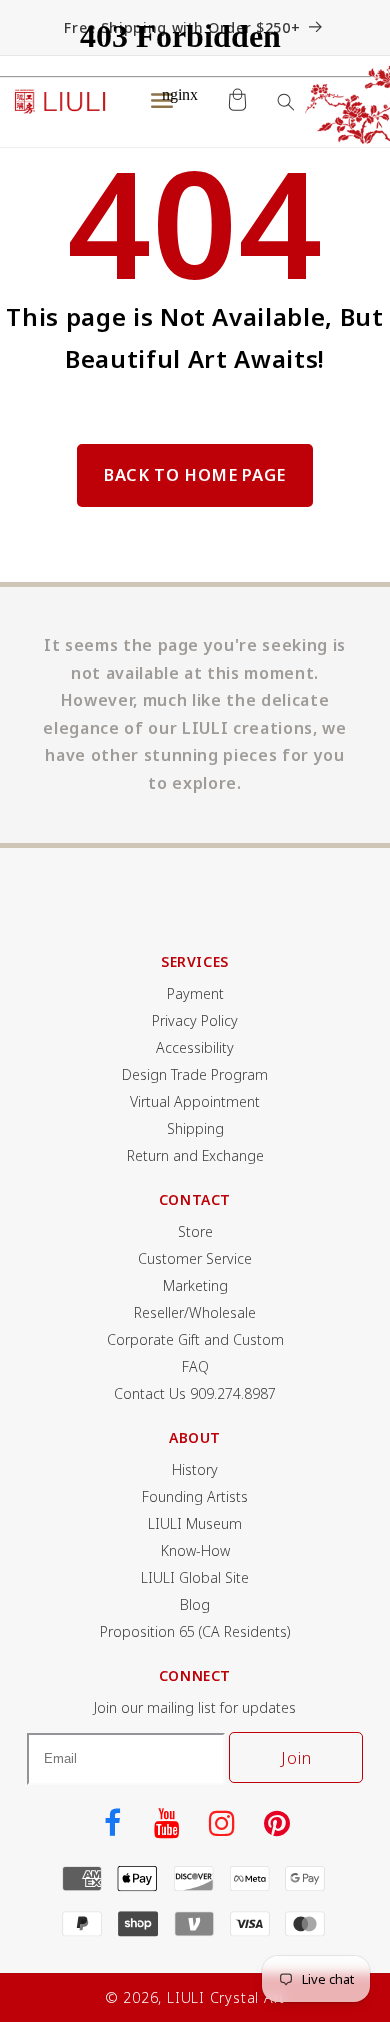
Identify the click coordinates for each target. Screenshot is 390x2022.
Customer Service (195, 1258)
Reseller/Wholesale (195, 1312)
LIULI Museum (195, 1523)
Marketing (195, 1285)
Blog (195, 1604)
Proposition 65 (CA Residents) (195, 1631)
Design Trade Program (195, 1074)
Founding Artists (195, 1496)
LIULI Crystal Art (226, 1997)
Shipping (195, 1128)
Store (195, 1231)
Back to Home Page (195, 474)
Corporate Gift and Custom (195, 1339)
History (195, 1469)
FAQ (195, 1366)
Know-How (195, 1550)
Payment (195, 993)
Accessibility (195, 1047)
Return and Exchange (195, 1155)
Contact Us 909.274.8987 (195, 1393)
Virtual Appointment (195, 1101)
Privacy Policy (195, 1020)
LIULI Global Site (195, 1577)
